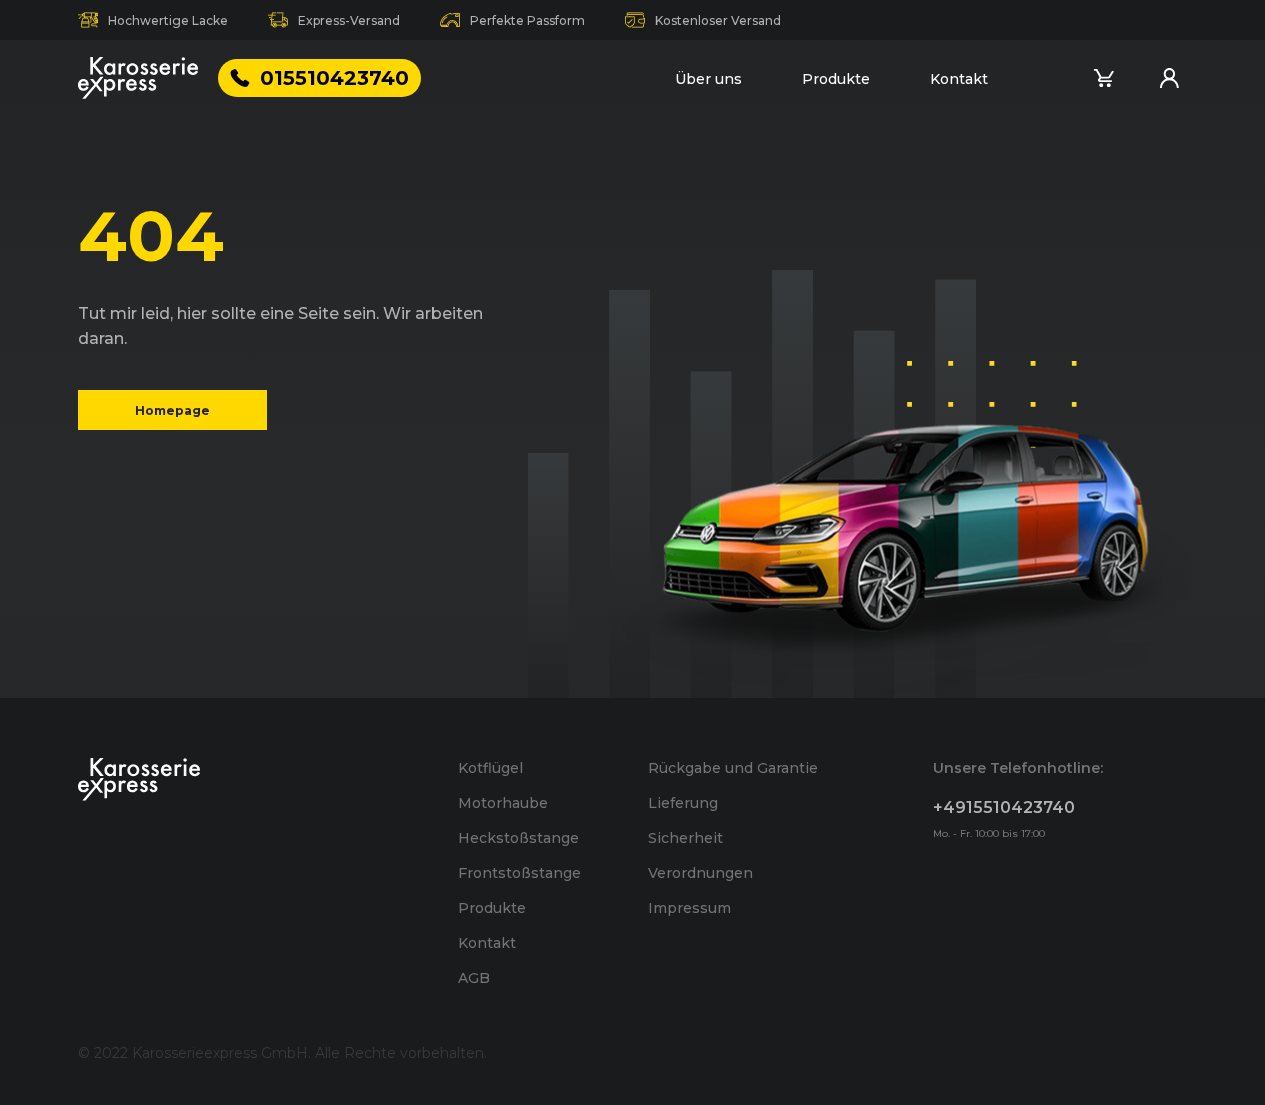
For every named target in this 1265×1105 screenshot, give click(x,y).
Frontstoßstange (519, 873)
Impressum (689, 908)
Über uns (708, 79)
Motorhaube (503, 803)
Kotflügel (490, 768)
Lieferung (683, 803)
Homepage (172, 409)
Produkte (836, 79)
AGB (474, 978)
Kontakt (959, 79)
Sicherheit (685, 838)
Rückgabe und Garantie (733, 768)
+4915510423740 (1004, 807)
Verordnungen (700, 873)
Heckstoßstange (518, 838)
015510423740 (334, 78)
